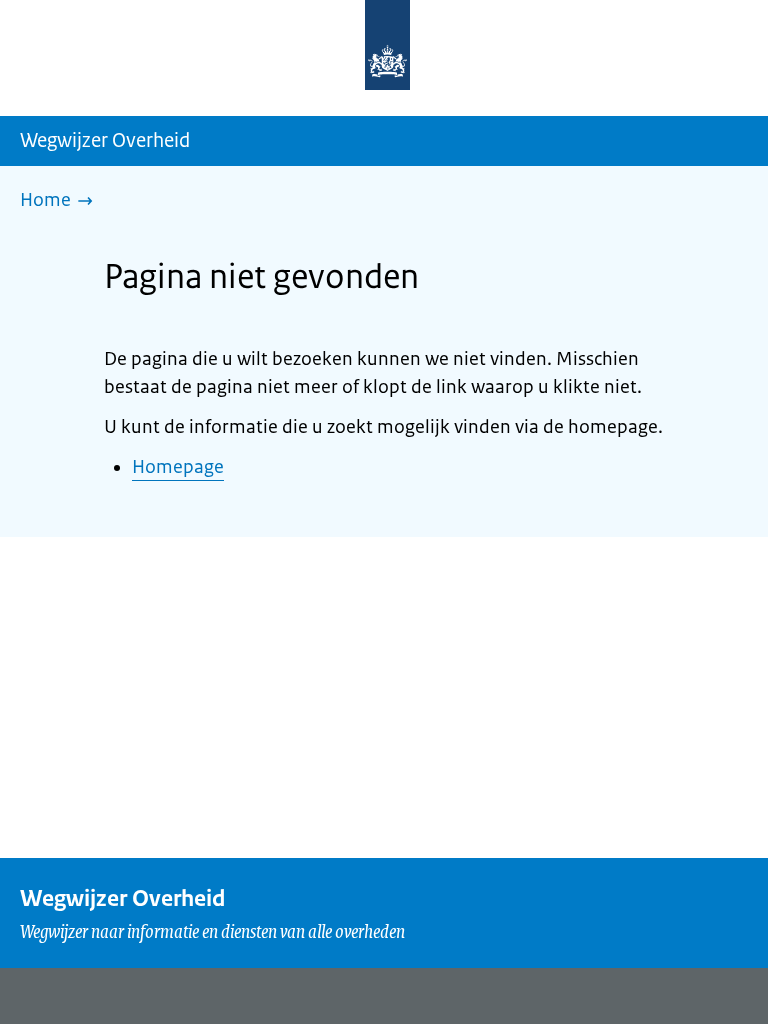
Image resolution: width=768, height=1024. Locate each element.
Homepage (178, 467)
